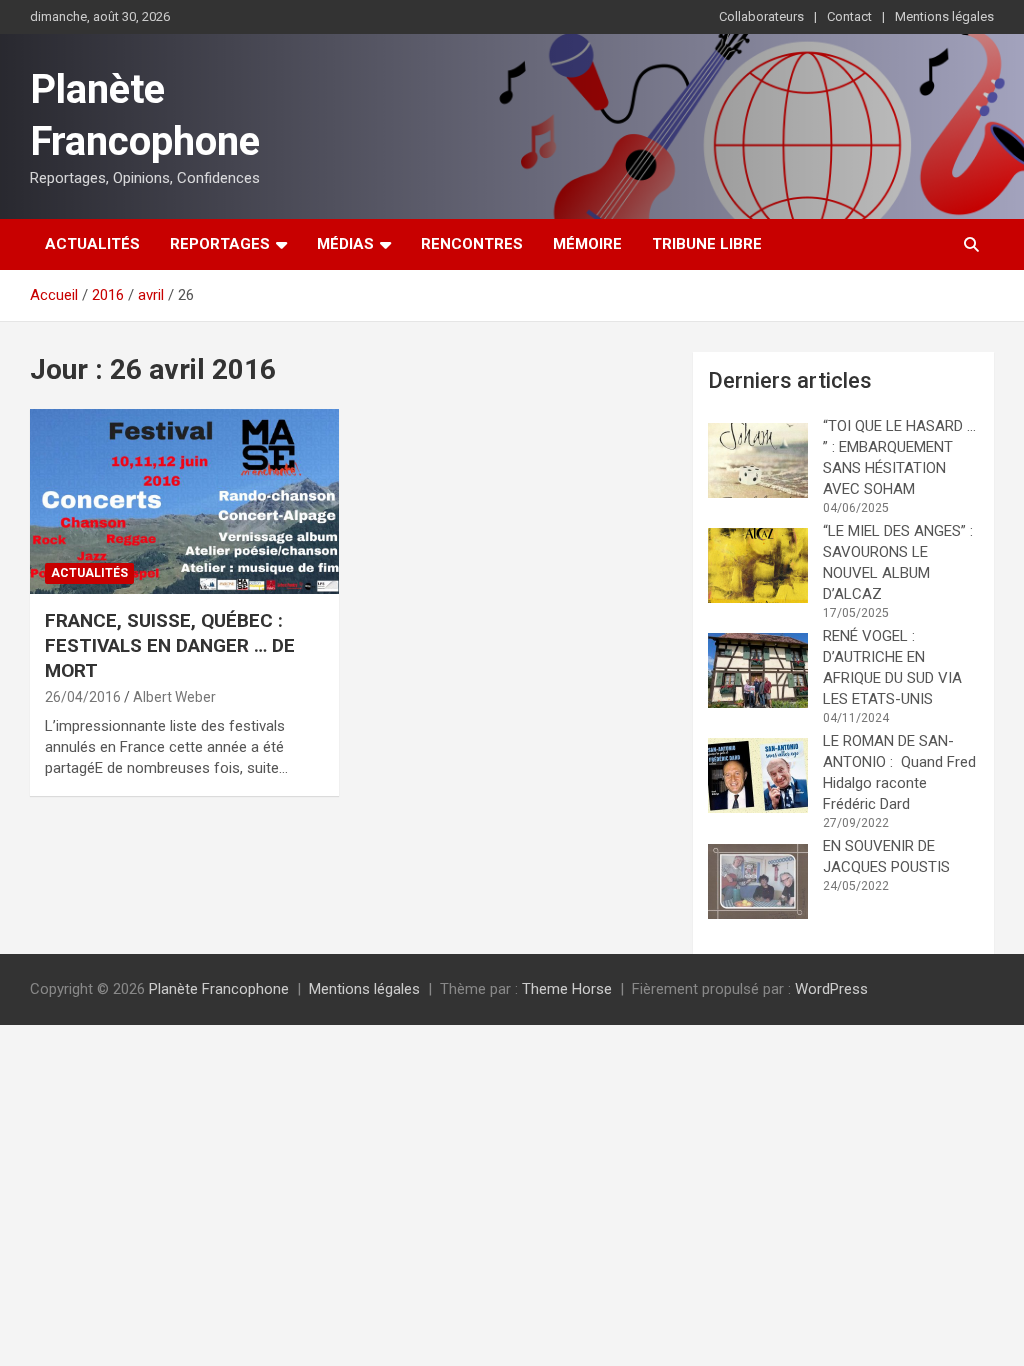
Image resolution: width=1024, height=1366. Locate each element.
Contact (849, 16)
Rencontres (472, 244)
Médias (345, 244)
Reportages (220, 244)
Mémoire (587, 244)
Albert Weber (174, 697)
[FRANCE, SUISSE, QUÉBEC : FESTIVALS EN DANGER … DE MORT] (184, 501)
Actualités (92, 244)
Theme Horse (567, 989)
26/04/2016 (83, 697)
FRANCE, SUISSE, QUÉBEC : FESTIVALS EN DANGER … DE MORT (170, 645)
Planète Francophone (219, 989)
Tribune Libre (707, 244)
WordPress (831, 989)
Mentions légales (944, 16)
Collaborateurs (761, 16)
